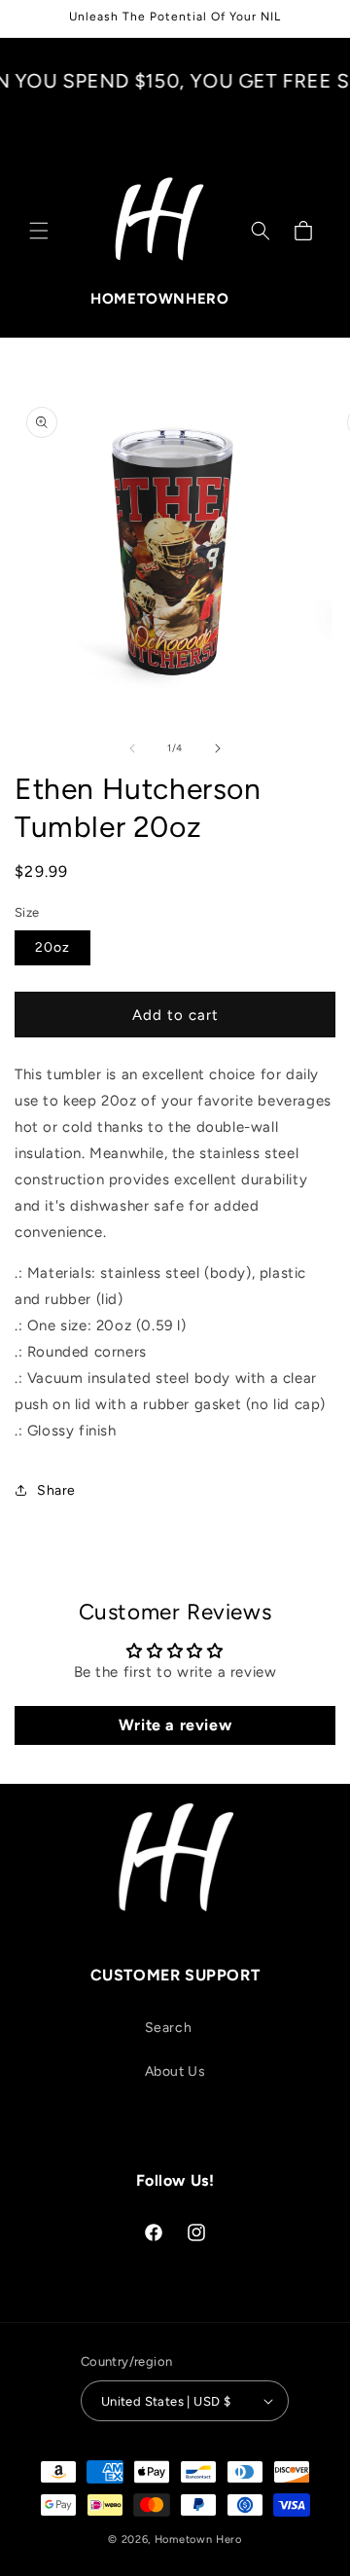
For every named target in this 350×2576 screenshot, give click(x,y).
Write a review (175, 1725)
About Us (175, 2071)
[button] (39, 231)
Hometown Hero (198, 2540)
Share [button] (56, 1490)
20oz (52, 947)
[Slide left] (132, 748)
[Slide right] (218, 748)
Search (169, 2028)
